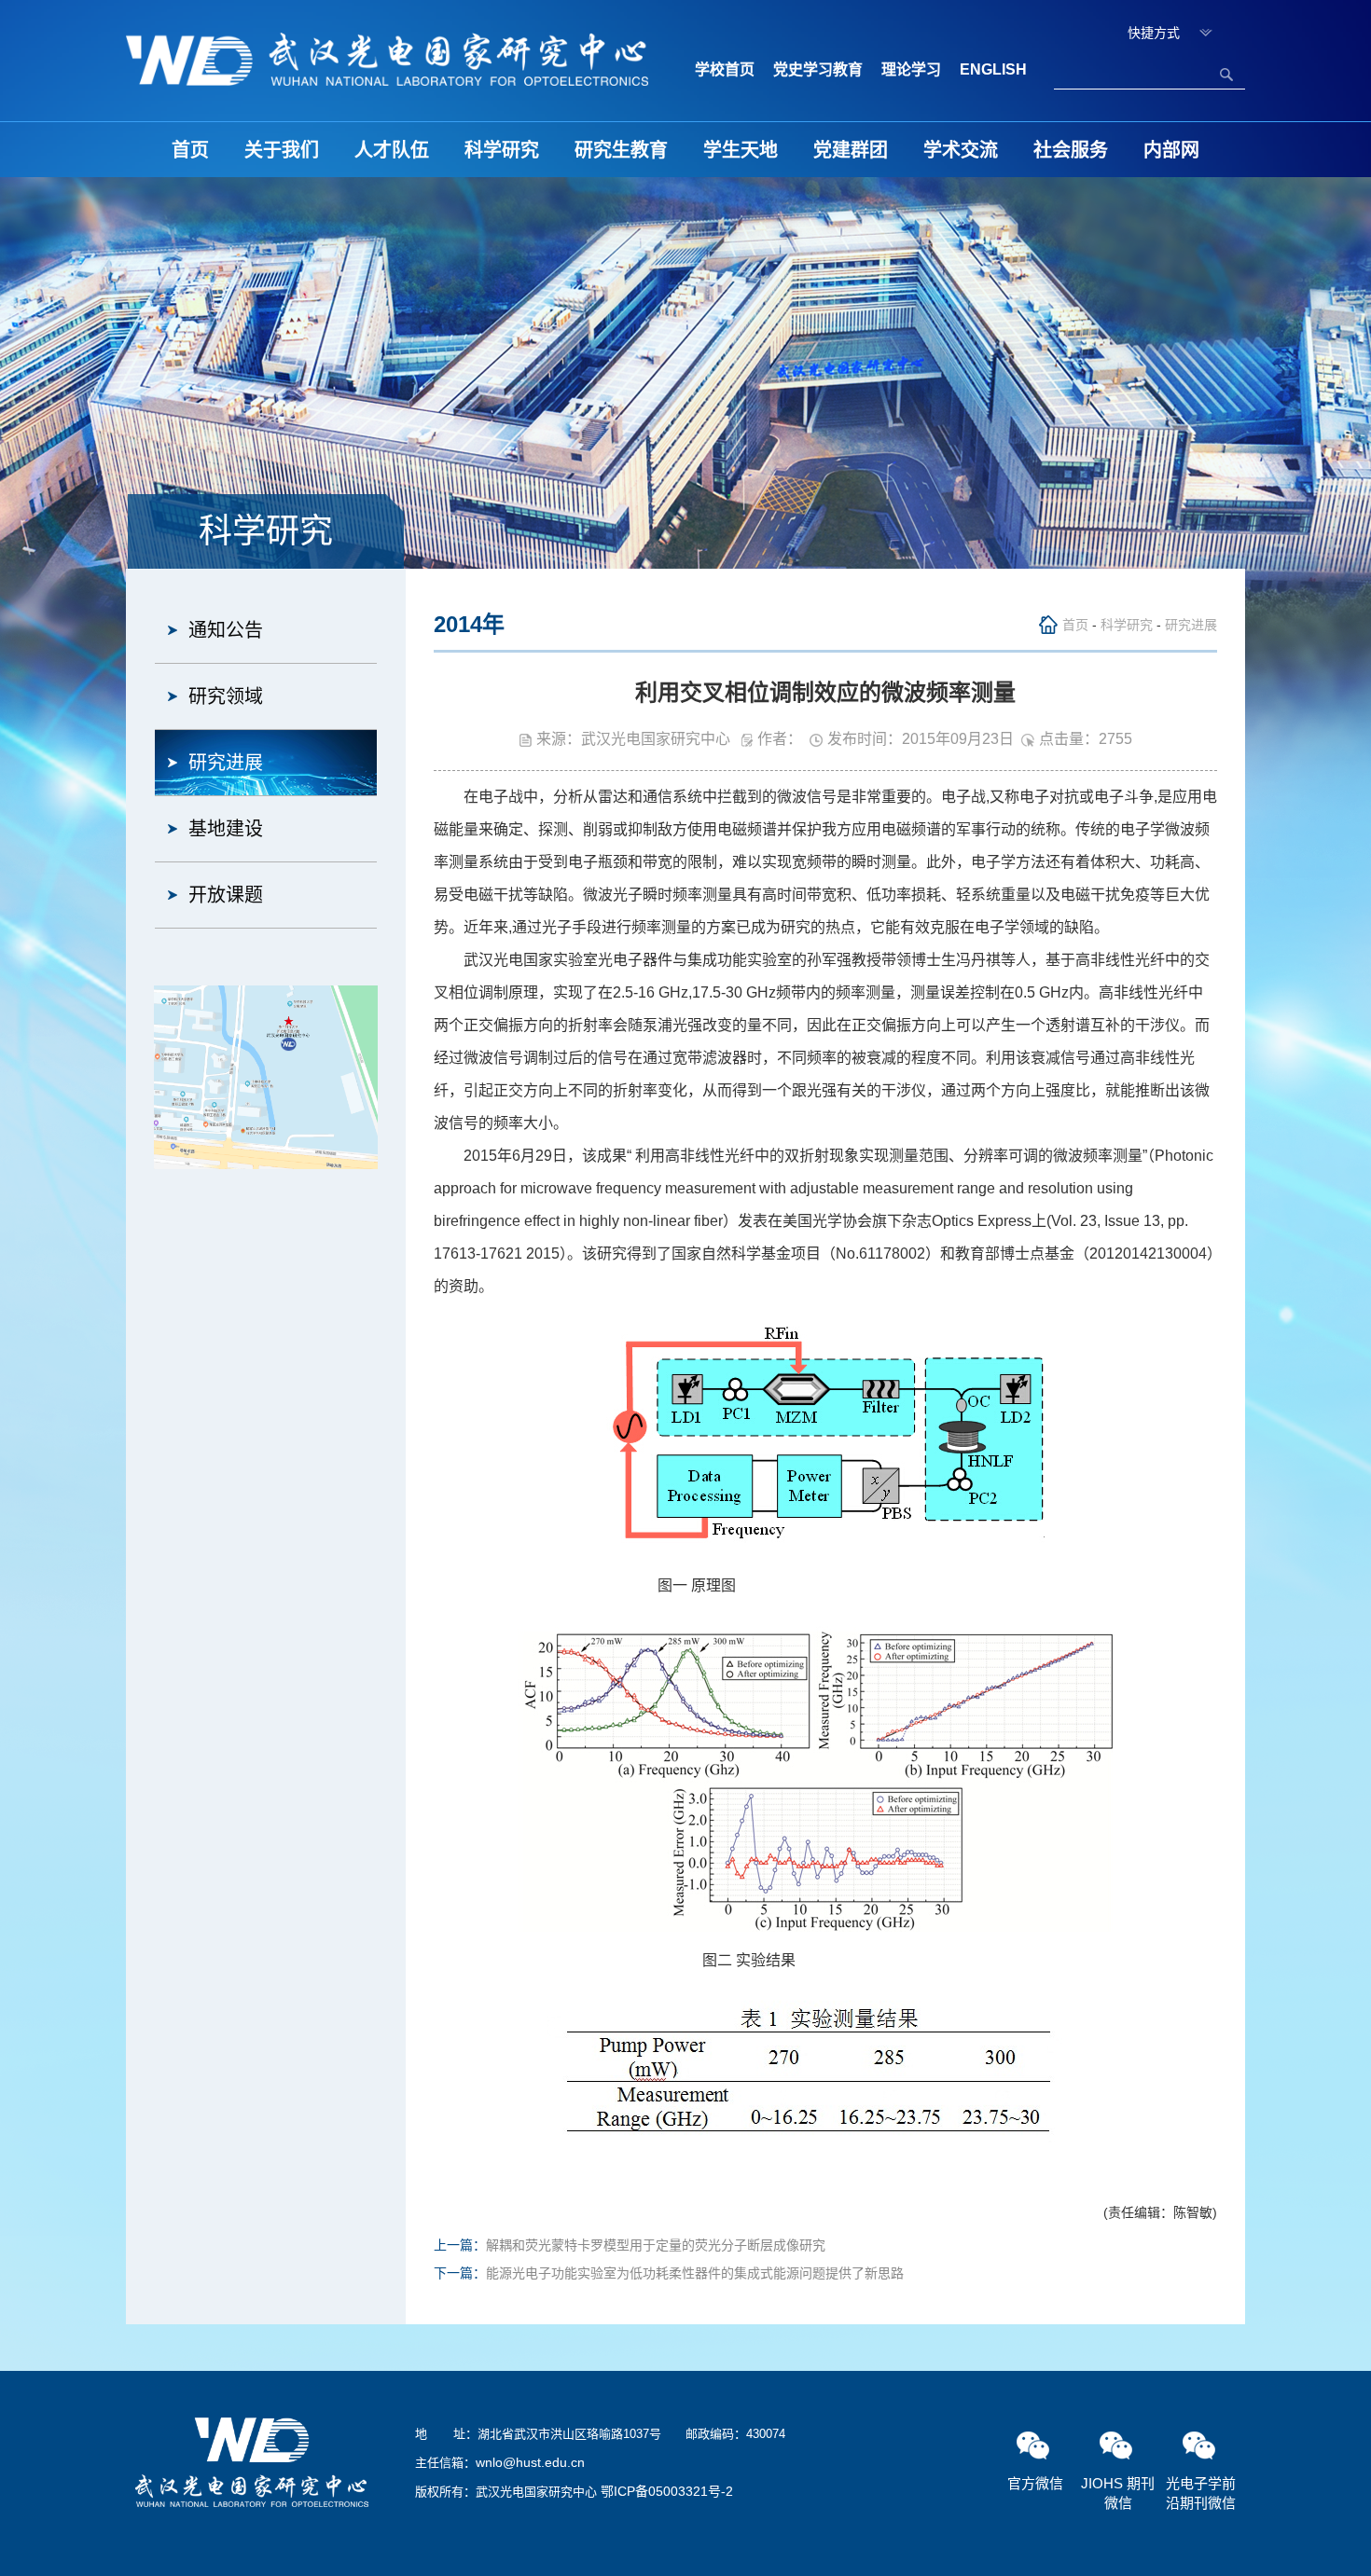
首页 (190, 150)
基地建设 (226, 829)
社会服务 (1071, 150)
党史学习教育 (818, 69)
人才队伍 (392, 150)
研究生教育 (621, 150)
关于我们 (282, 150)
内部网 (1171, 150)
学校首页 (725, 69)
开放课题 (226, 895)
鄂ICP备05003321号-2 (667, 2491)
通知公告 (226, 630)
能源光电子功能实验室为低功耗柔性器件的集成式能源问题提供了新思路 (695, 2273)
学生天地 (741, 150)
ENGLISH (993, 69)
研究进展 (226, 763)
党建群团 (851, 150)
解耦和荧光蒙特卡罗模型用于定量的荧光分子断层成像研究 (656, 2245)
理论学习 (911, 69)
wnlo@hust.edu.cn (530, 2462)
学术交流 (961, 150)
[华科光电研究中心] (387, 58)
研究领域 (226, 696)
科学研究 (502, 150)
